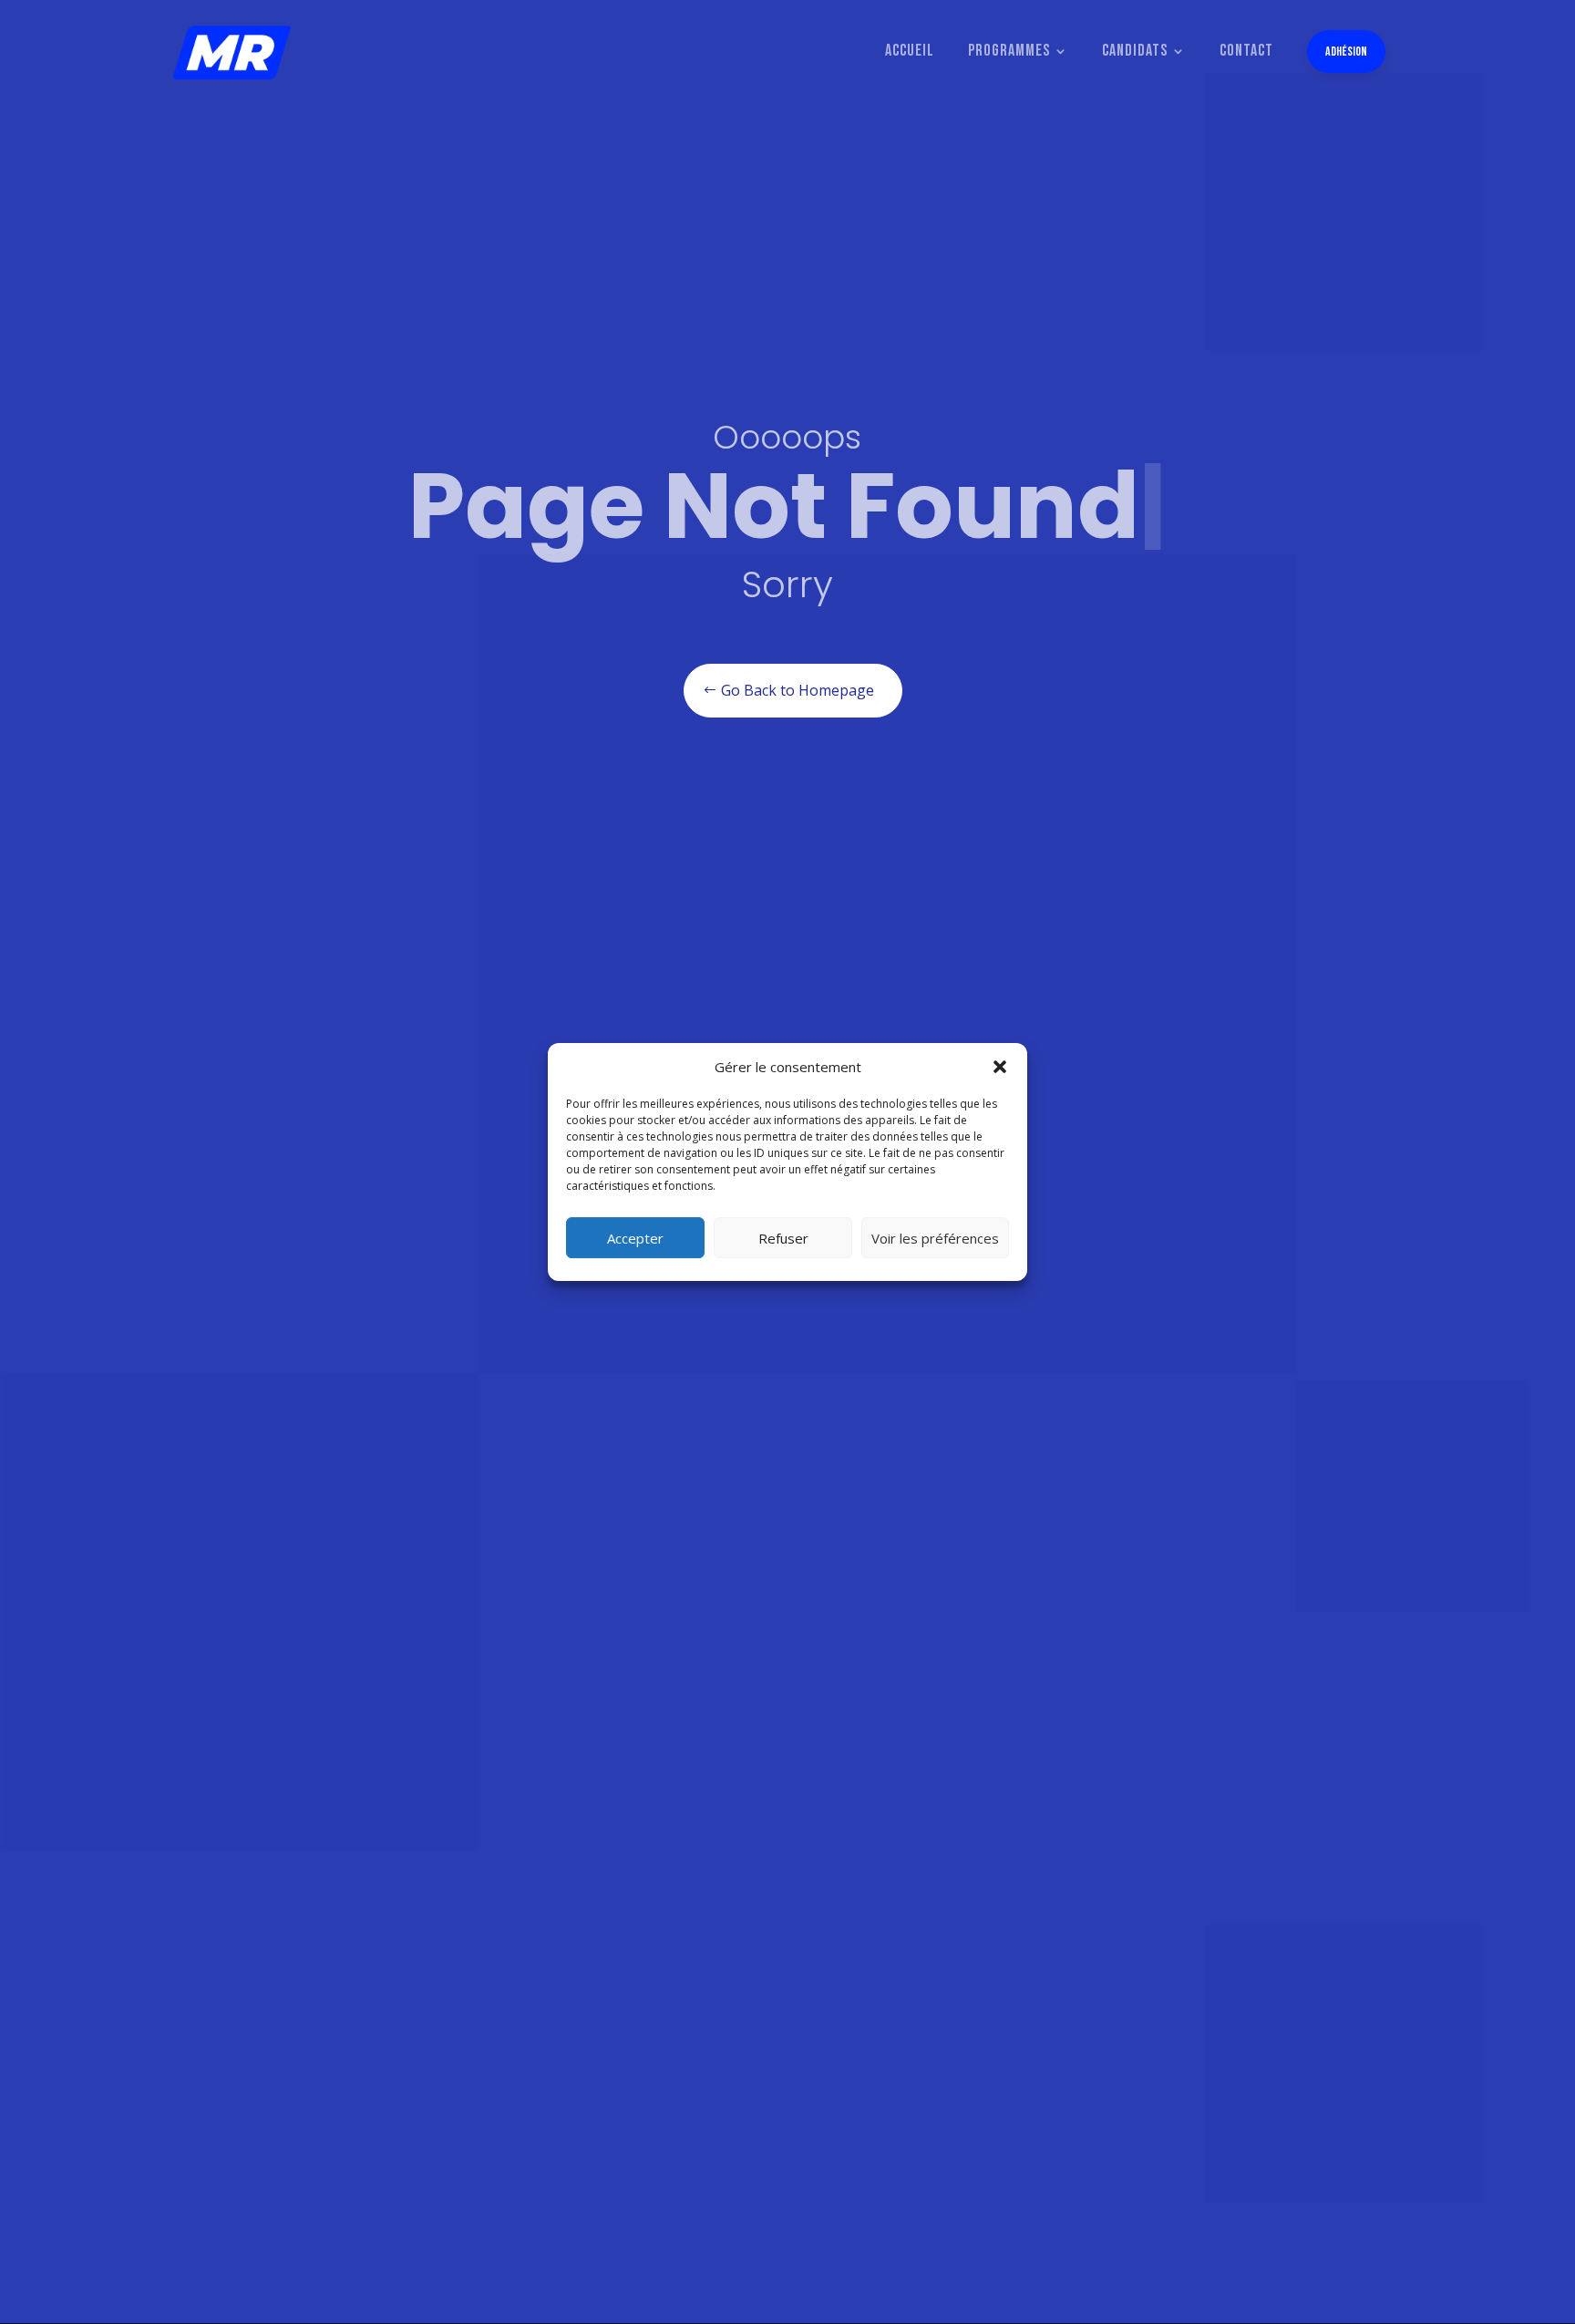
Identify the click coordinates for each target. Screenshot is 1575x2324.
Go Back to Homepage (798, 690)
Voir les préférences (935, 1238)
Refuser (783, 1238)
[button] (1000, 1067)
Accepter (635, 1238)
